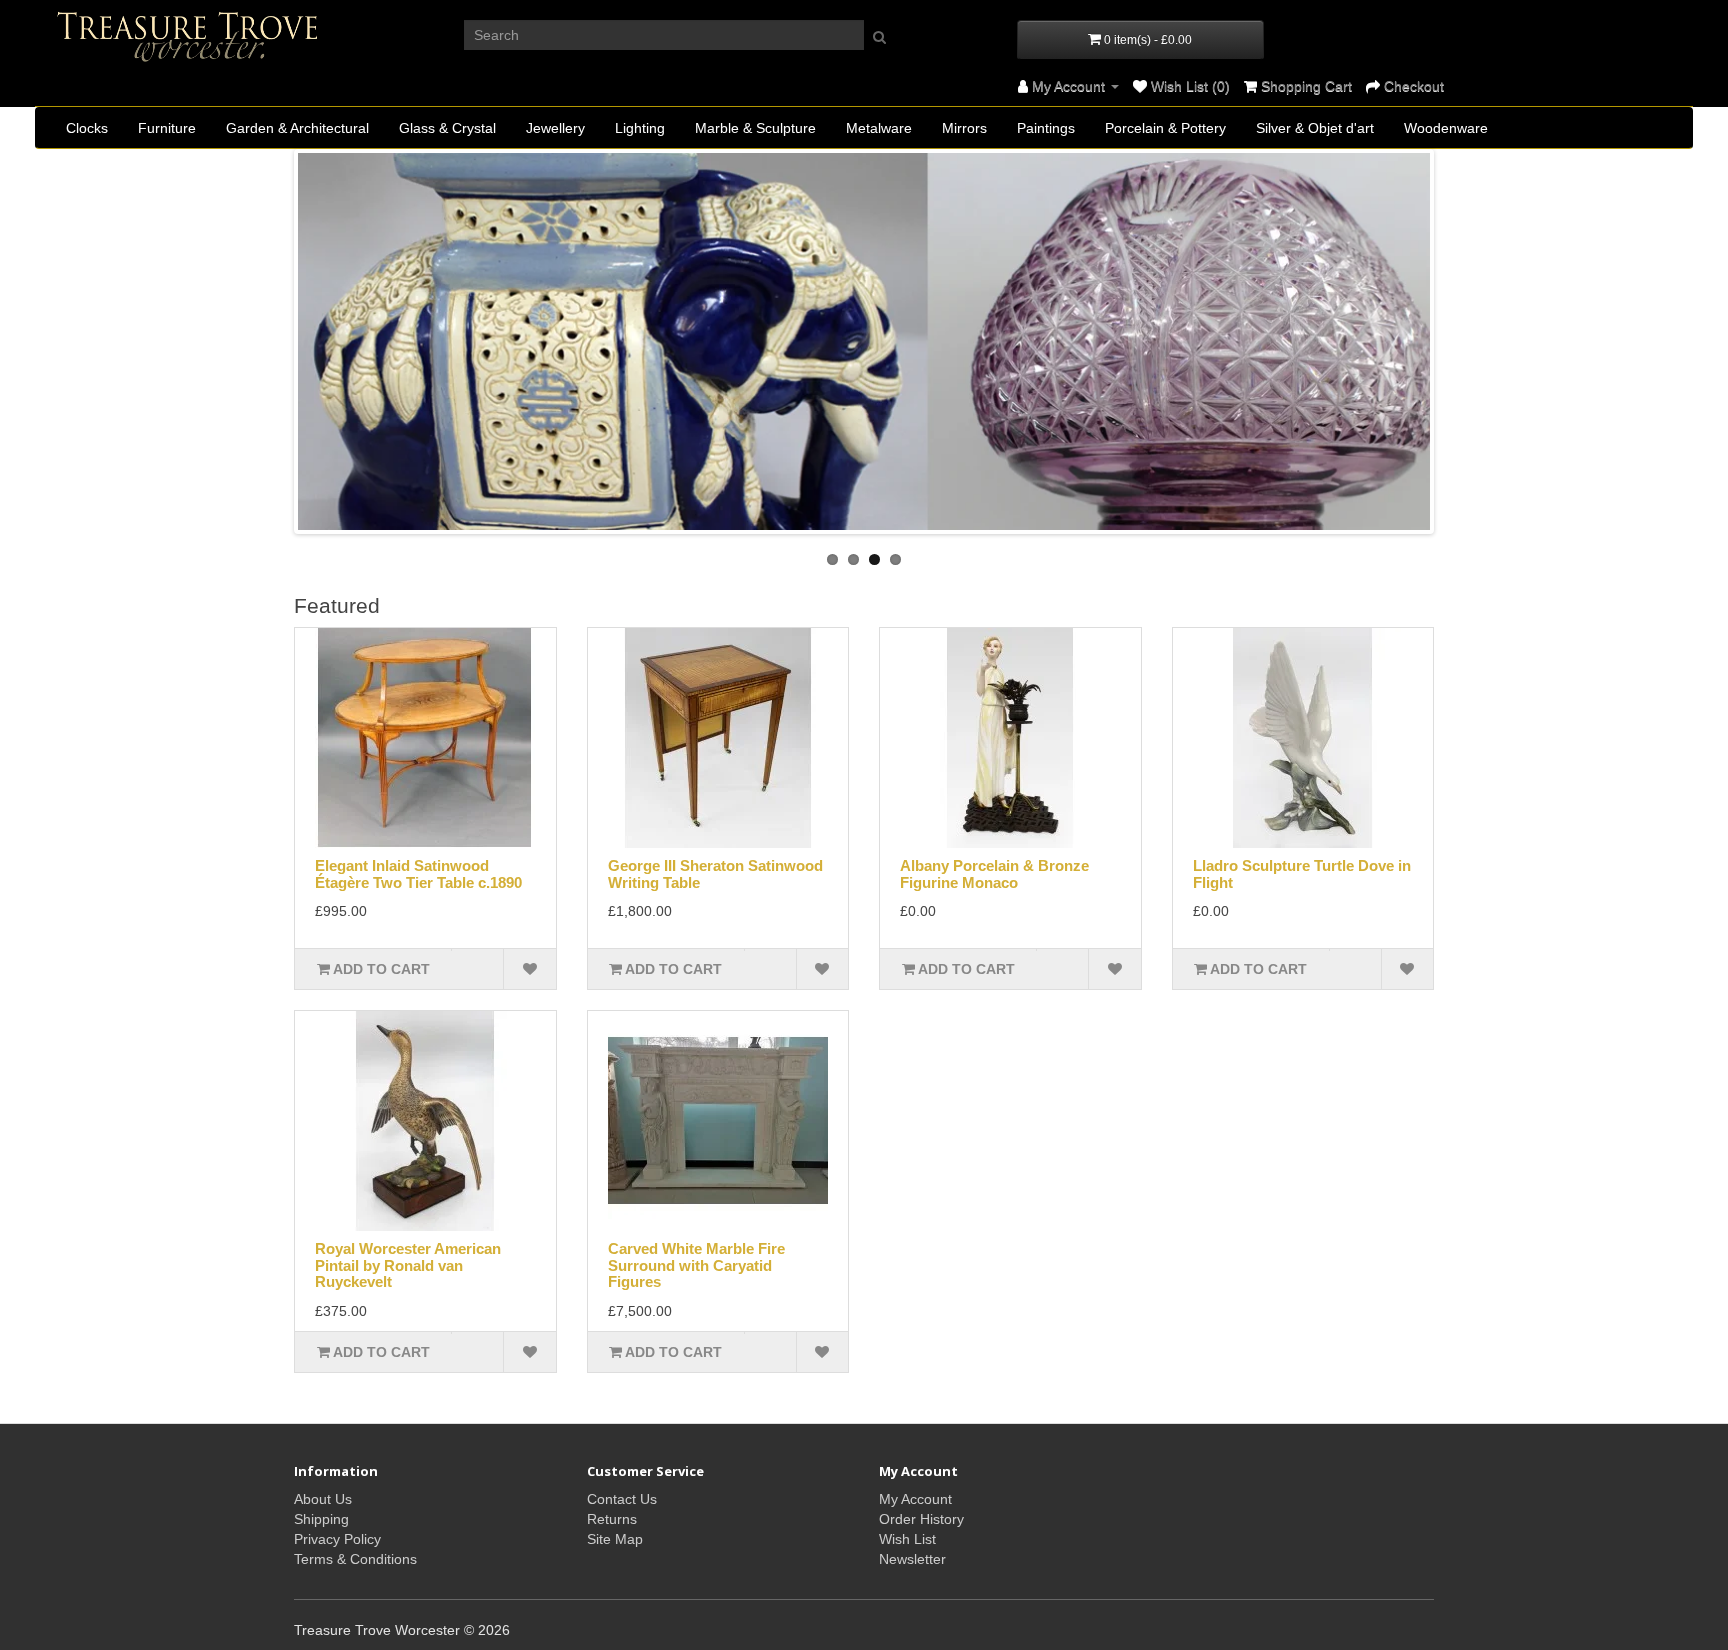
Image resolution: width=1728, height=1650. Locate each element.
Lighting (640, 128)
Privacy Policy (337, 1539)
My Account (915, 1499)
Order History (921, 1519)
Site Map (615, 1539)
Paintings (1046, 128)
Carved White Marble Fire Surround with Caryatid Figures (696, 1265)
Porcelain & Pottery (1165, 128)
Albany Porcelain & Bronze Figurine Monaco (994, 874)
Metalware (879, 128)
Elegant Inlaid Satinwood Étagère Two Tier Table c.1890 (418, 874)
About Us (323, 1499)
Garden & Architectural (297, 128)
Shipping (321, 1519)
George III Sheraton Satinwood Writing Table (715, 874)
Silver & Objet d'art (1315, 128)
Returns (612, 1519)
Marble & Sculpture (755, 128)
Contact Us (622, 1499)
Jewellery (555, 128)
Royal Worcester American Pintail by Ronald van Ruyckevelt (408, 1265)
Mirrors (964, 128)
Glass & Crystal (447, 128)
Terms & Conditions (355, 1559)
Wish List (907, 1539)
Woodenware (1446, 128)
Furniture (167, 128)
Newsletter (912, 1559)
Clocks (87, 128)
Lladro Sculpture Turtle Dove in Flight (1302, 874)
